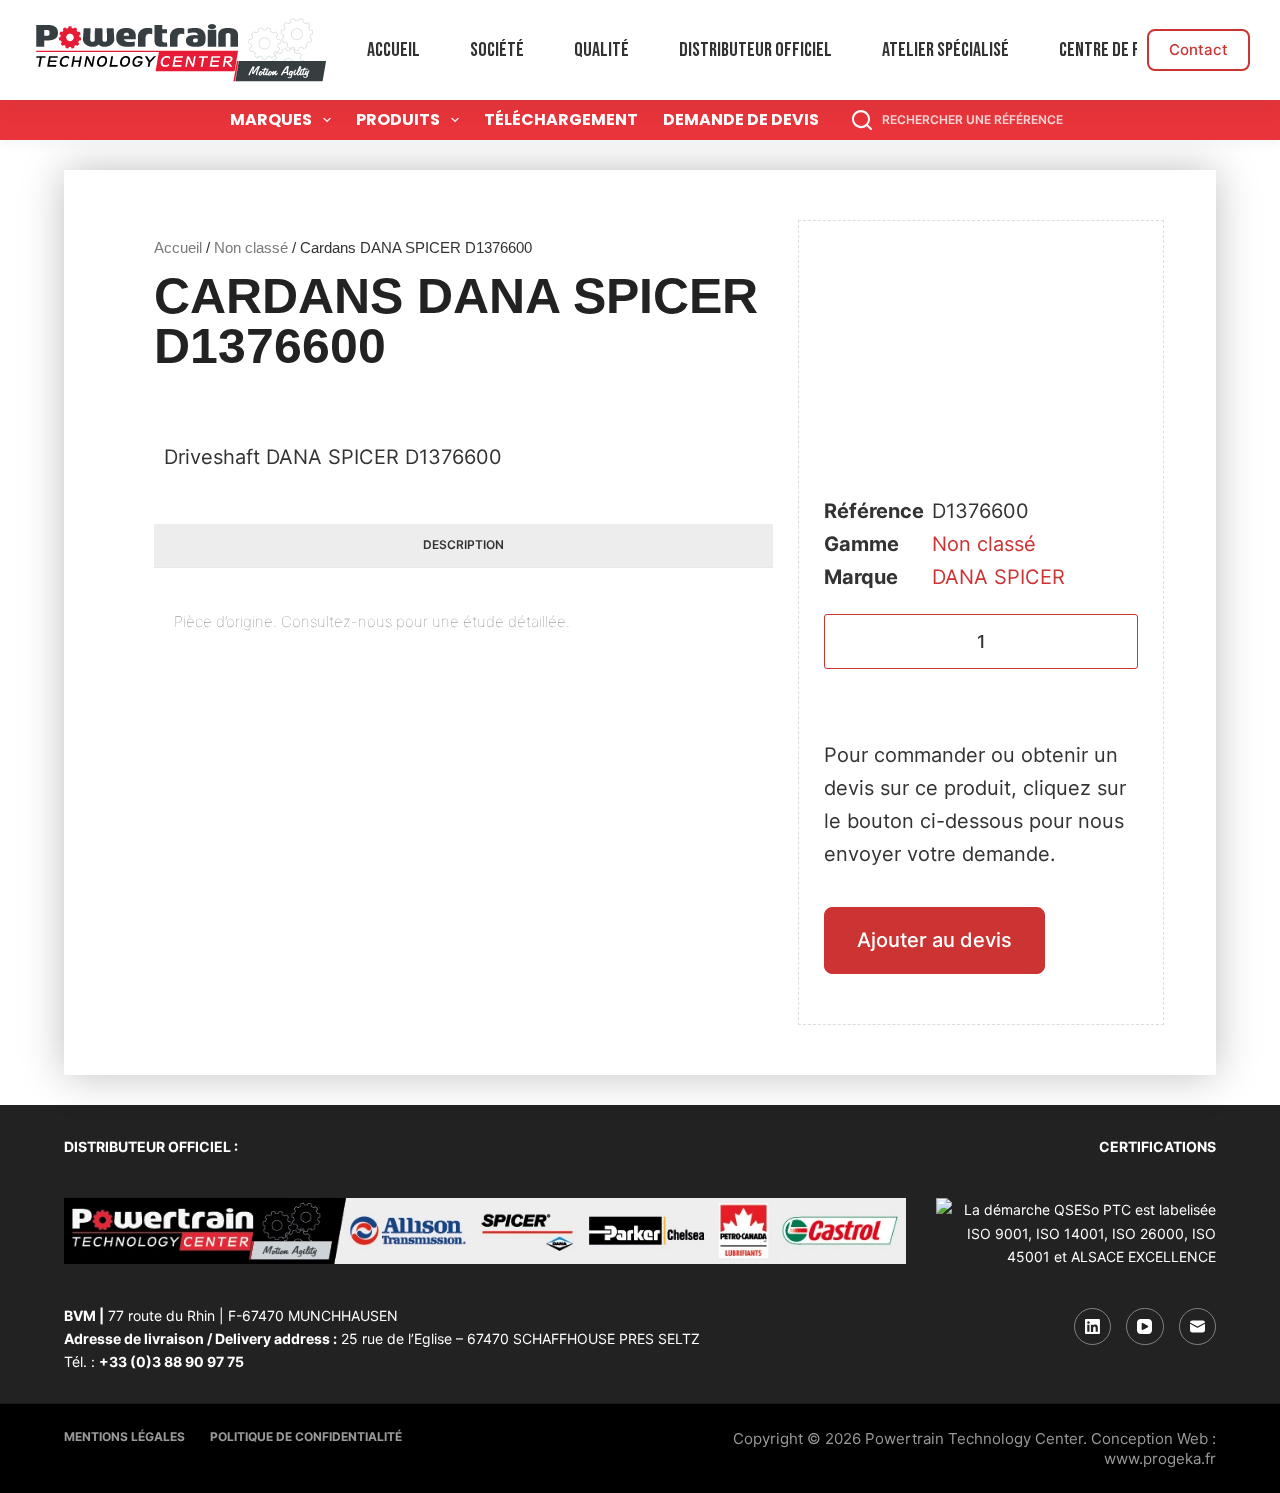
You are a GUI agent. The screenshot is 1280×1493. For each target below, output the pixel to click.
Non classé (251, 247)
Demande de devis (741, 119)
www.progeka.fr (1160, 1458)
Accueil (393, 50)
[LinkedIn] (1093, 1327)
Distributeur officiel (755, 50)
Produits (398, 119)
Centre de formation (1132, 50)
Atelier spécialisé (945, 50)
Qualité (601, 50)
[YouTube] (1145, 1327)
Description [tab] (463, 544)
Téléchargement (561, 119)
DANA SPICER (998, 577)
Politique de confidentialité (306, 1436)
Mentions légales (124, 1436)
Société (497, 50)
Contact (1198, 49)
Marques (271, 119)
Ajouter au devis (934, 940)
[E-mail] (1198, 1327)
